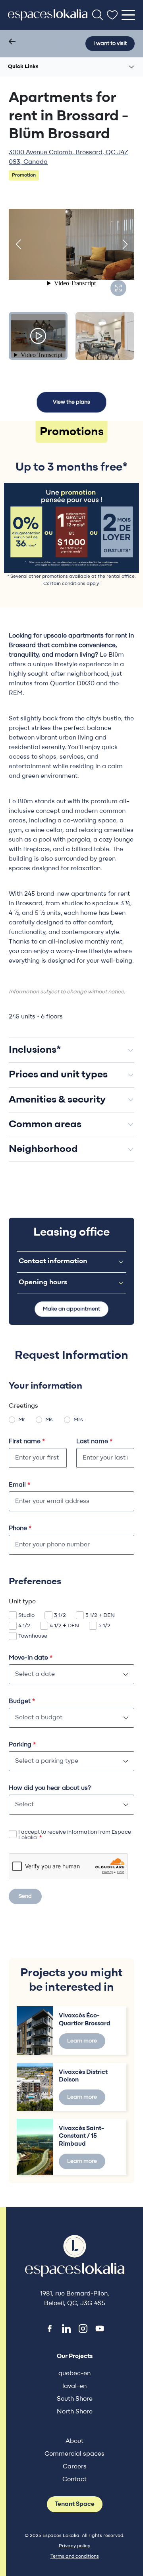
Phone (20, 1528)
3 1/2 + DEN (100, 1616)
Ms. (50, 1420)
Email (19, 1485)
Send (25, 1896)
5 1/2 (104, 1626)
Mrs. (79, 1420)
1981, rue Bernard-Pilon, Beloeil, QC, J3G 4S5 (75, 2299)
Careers (75, 2467)
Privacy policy (74, 2546)
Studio (26, 1616)
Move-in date (31, 1658)
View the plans (71, 402)
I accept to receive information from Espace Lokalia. (75, 1835)
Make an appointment (71, 1309)
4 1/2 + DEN (64, 1626)
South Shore (75, 2399)
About (74, 2441)
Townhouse (33, 1636)
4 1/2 (24, 1626)
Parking (22, 1745)
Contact (74, 2480)
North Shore (75, 2412)
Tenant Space (75, 2504)
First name (27, 1442)
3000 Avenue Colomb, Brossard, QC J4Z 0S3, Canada (69, 157)
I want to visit (110, 44)
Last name (94, 1442)
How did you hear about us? (50, 1788)
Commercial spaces (74, 2454)
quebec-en (74, 2374)
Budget (22, 1701)
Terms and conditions (75, 2556)
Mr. (22, 1420)
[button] (18, 244)
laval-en (74, 2386)
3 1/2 (60, 1616)
